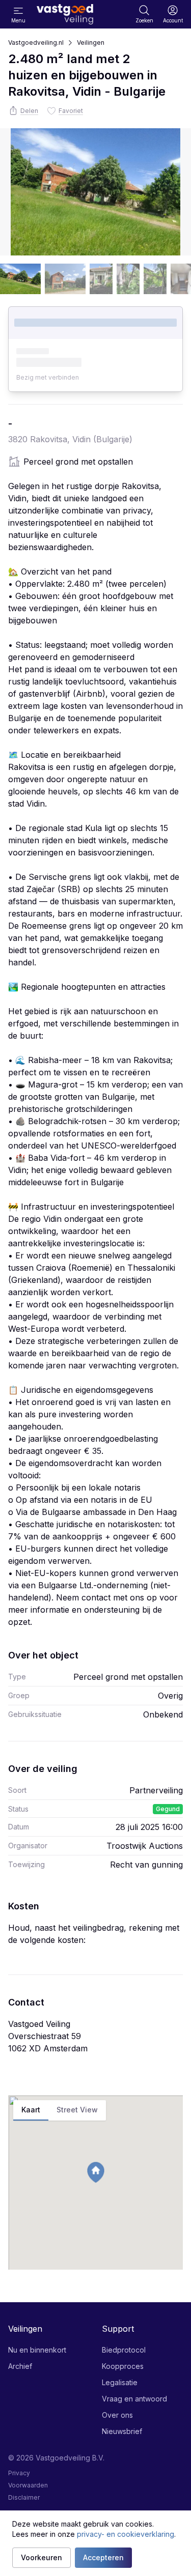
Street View (77, 2110)
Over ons (117, 2415)
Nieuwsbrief (122, 2431)
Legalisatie (120, 2382)
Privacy (19, 2473)
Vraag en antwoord (134, 2399)
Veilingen (91, 42)
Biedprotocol (124, 2350)
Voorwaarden (28, 2485)
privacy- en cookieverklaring (126, 2534)
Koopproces (123, 2366)
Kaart (31, 2110)
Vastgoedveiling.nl (36, 42)
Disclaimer (24, 2497)
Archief (20, 2366)
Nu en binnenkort (37, 2350)
